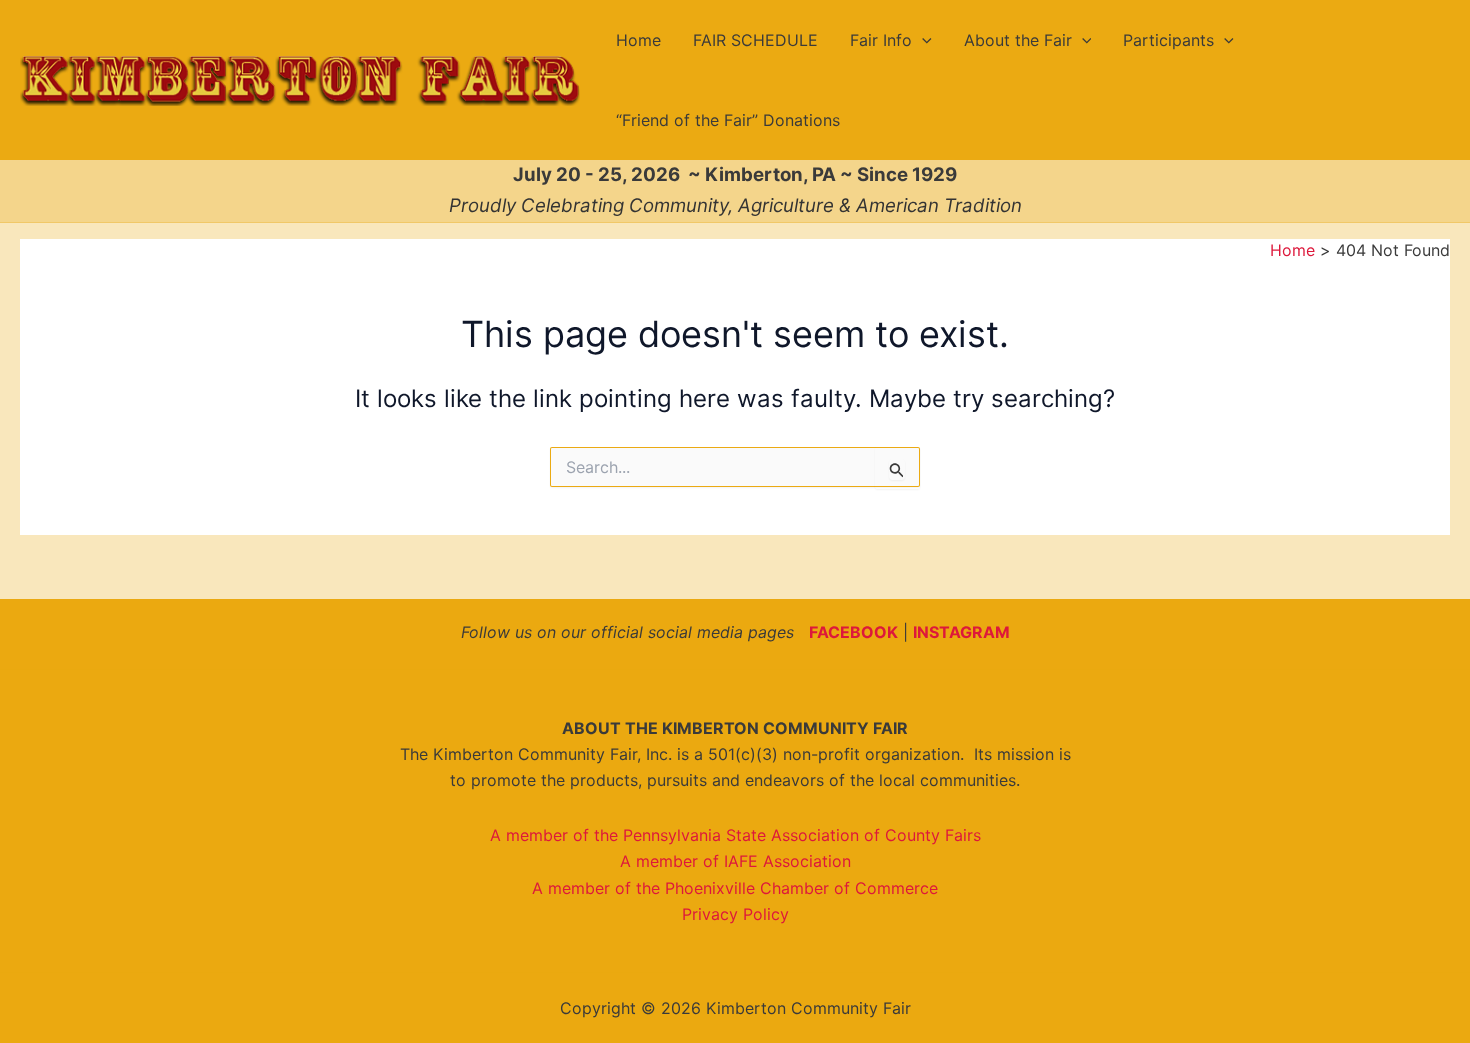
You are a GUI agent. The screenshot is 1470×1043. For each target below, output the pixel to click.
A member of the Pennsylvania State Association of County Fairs (735, 835)
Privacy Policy (735, 914)
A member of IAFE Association (735, 861)
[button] (922, 40)
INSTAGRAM (961, 632)
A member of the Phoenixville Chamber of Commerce (735, 888)
